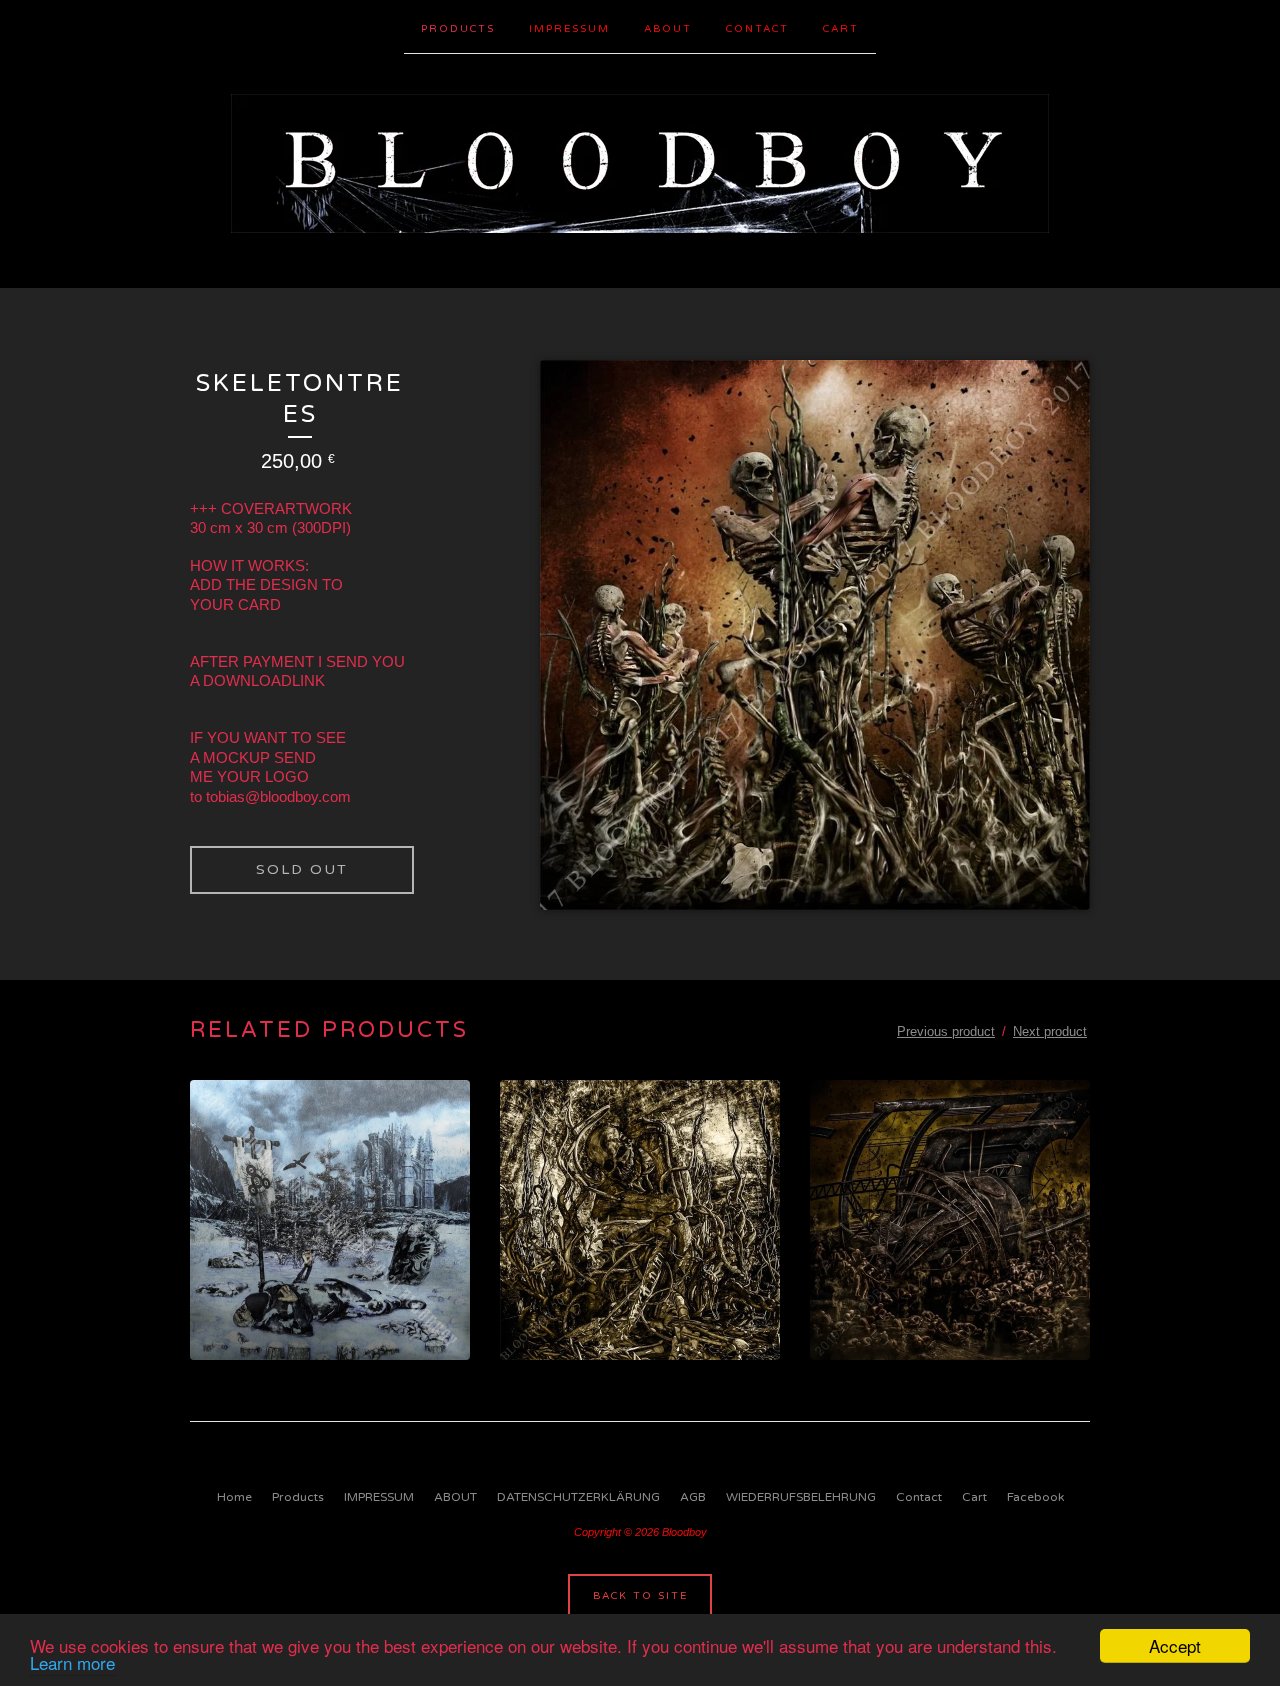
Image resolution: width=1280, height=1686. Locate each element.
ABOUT (668, 29)
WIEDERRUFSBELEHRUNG (801, 1497)
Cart (841, 29)
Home (234, 1497)
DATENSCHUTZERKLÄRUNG (578, 1497)
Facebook (1035, 1497)
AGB (693, 1497)
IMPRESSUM (569, 29)
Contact (757, 29)
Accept (1175, 1645)
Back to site (640, 1596)
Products (458, 29)
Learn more (72, 1662)
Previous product (946, 1031)
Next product (1050, 1031)
